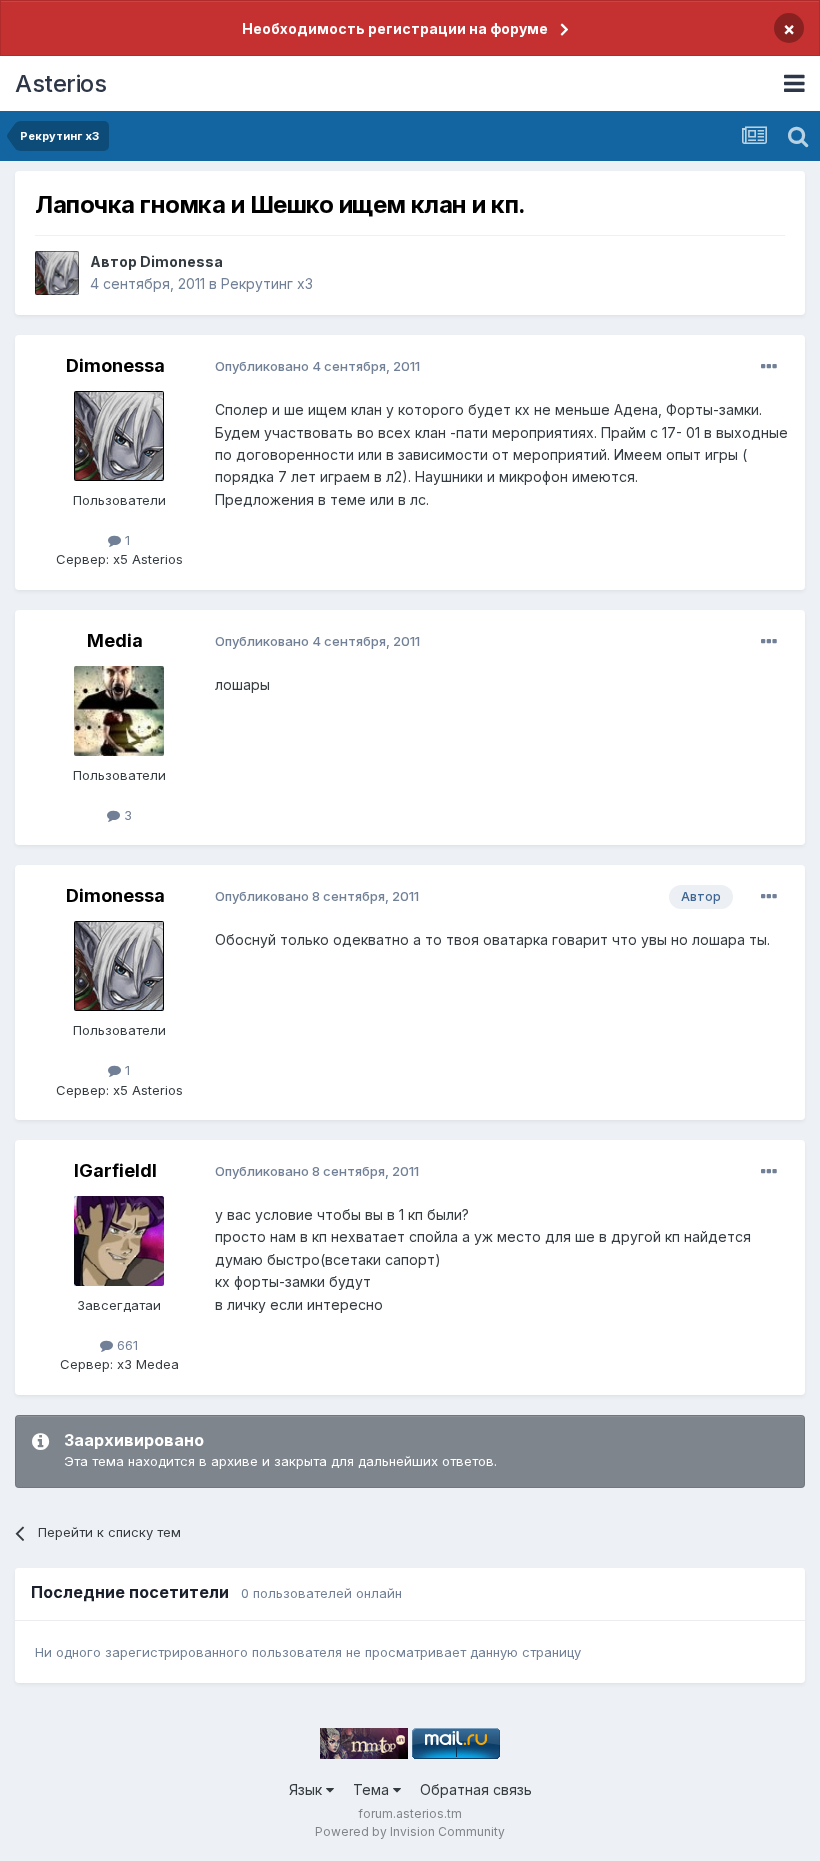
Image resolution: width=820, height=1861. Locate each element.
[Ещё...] (769, 367)
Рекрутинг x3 (267, 283)
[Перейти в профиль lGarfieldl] (119, 1241)
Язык (307, 1789)
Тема (373, 1789)
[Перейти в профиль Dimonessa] (57, 273)
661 (125, 1345)
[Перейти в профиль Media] (119, 711)
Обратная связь (476, 1789)
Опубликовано (317, 366)
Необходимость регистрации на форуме (395, 28)
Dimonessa (181, 261)
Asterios (60, 83)
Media (115, 640)
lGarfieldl (115, 1170)
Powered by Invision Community (410, 1831)
